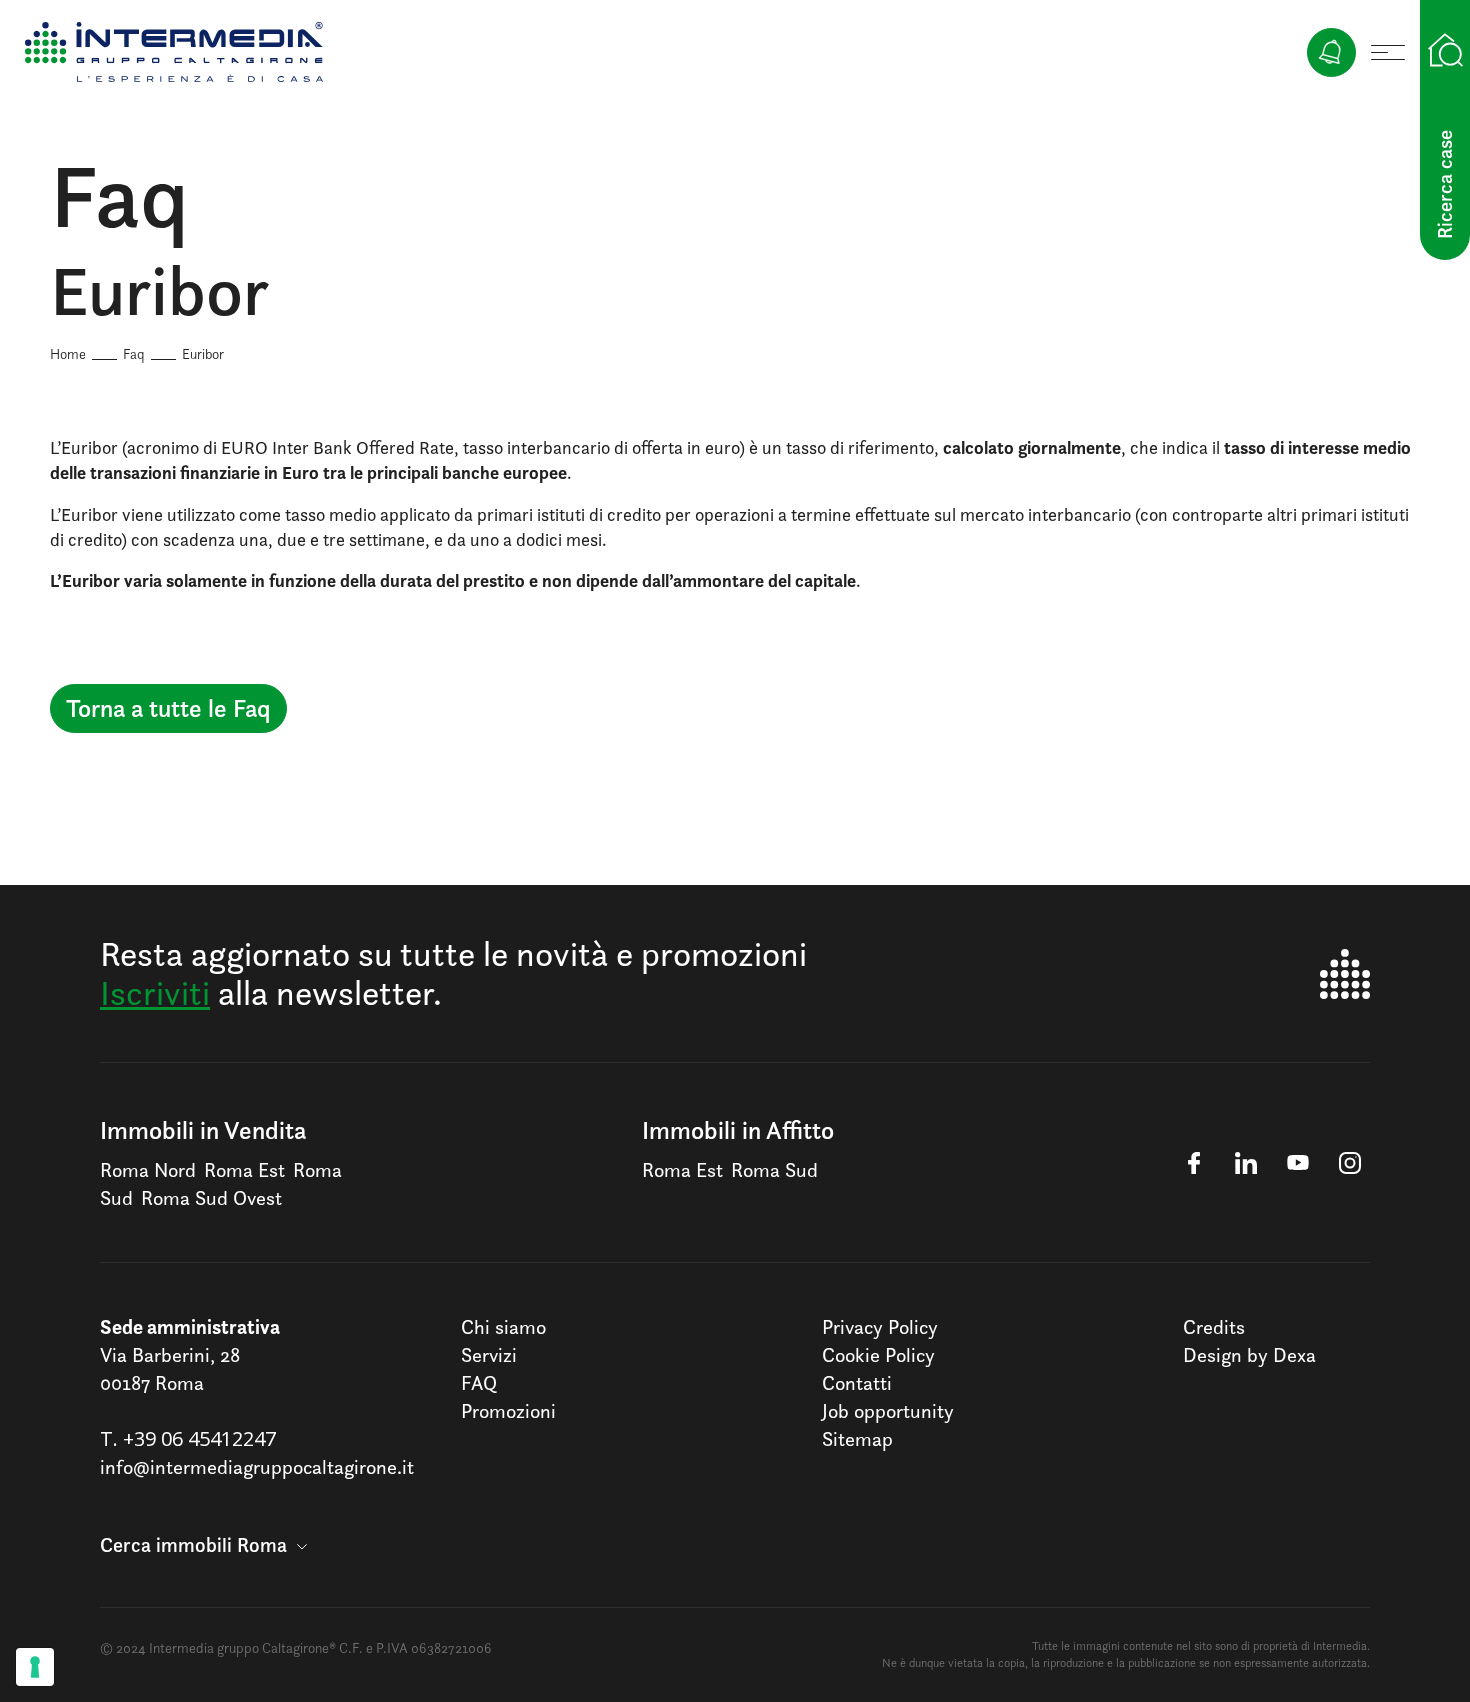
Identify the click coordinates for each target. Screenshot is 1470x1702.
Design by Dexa (1249, 1355)
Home (68, 353)
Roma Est (244, 1170)
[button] (203, 1545)
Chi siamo (503, 1327)
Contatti (857, 1383)
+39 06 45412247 (199, 1438)
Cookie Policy (878, 1355)
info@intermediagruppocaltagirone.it (257, 1467)
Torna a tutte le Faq (168, 708)
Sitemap (857, 1439)
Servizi (489, 1355)
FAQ (479, 1383)
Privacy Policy (880, 1327)
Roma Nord (148, 1170)
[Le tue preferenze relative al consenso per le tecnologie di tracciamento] (35, 1667)
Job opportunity (888, 1411)
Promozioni (508, 1411)
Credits (1214, 1327)
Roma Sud (774, 1170)
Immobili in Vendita (203, 1130)
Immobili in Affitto (738, 1130)
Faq (134, 353)
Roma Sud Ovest (211, 1198)
